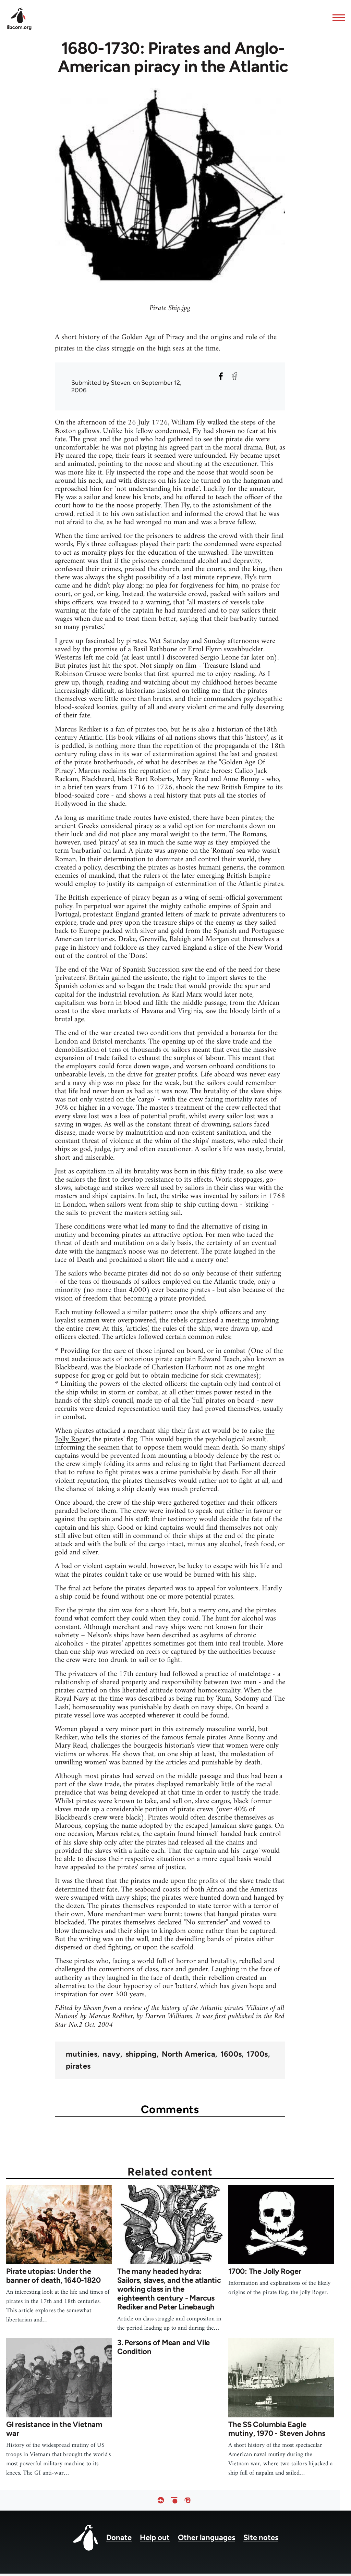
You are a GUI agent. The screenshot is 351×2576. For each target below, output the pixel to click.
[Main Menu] (337, 17)
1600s (231, 2054)
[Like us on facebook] (161, 2500)
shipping (141, 2054)
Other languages (207, 2537)
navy (111, 2054)
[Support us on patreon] (174, 2500)
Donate (119, 2537)
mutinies (82, 2054)
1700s (257, 2054)
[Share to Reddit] (234, 376)
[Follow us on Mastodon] (187, 2500)
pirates (78, 2066)
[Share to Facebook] (221, 376)
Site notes (261, 2537)
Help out (155, 2537)
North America (189, 2054)
